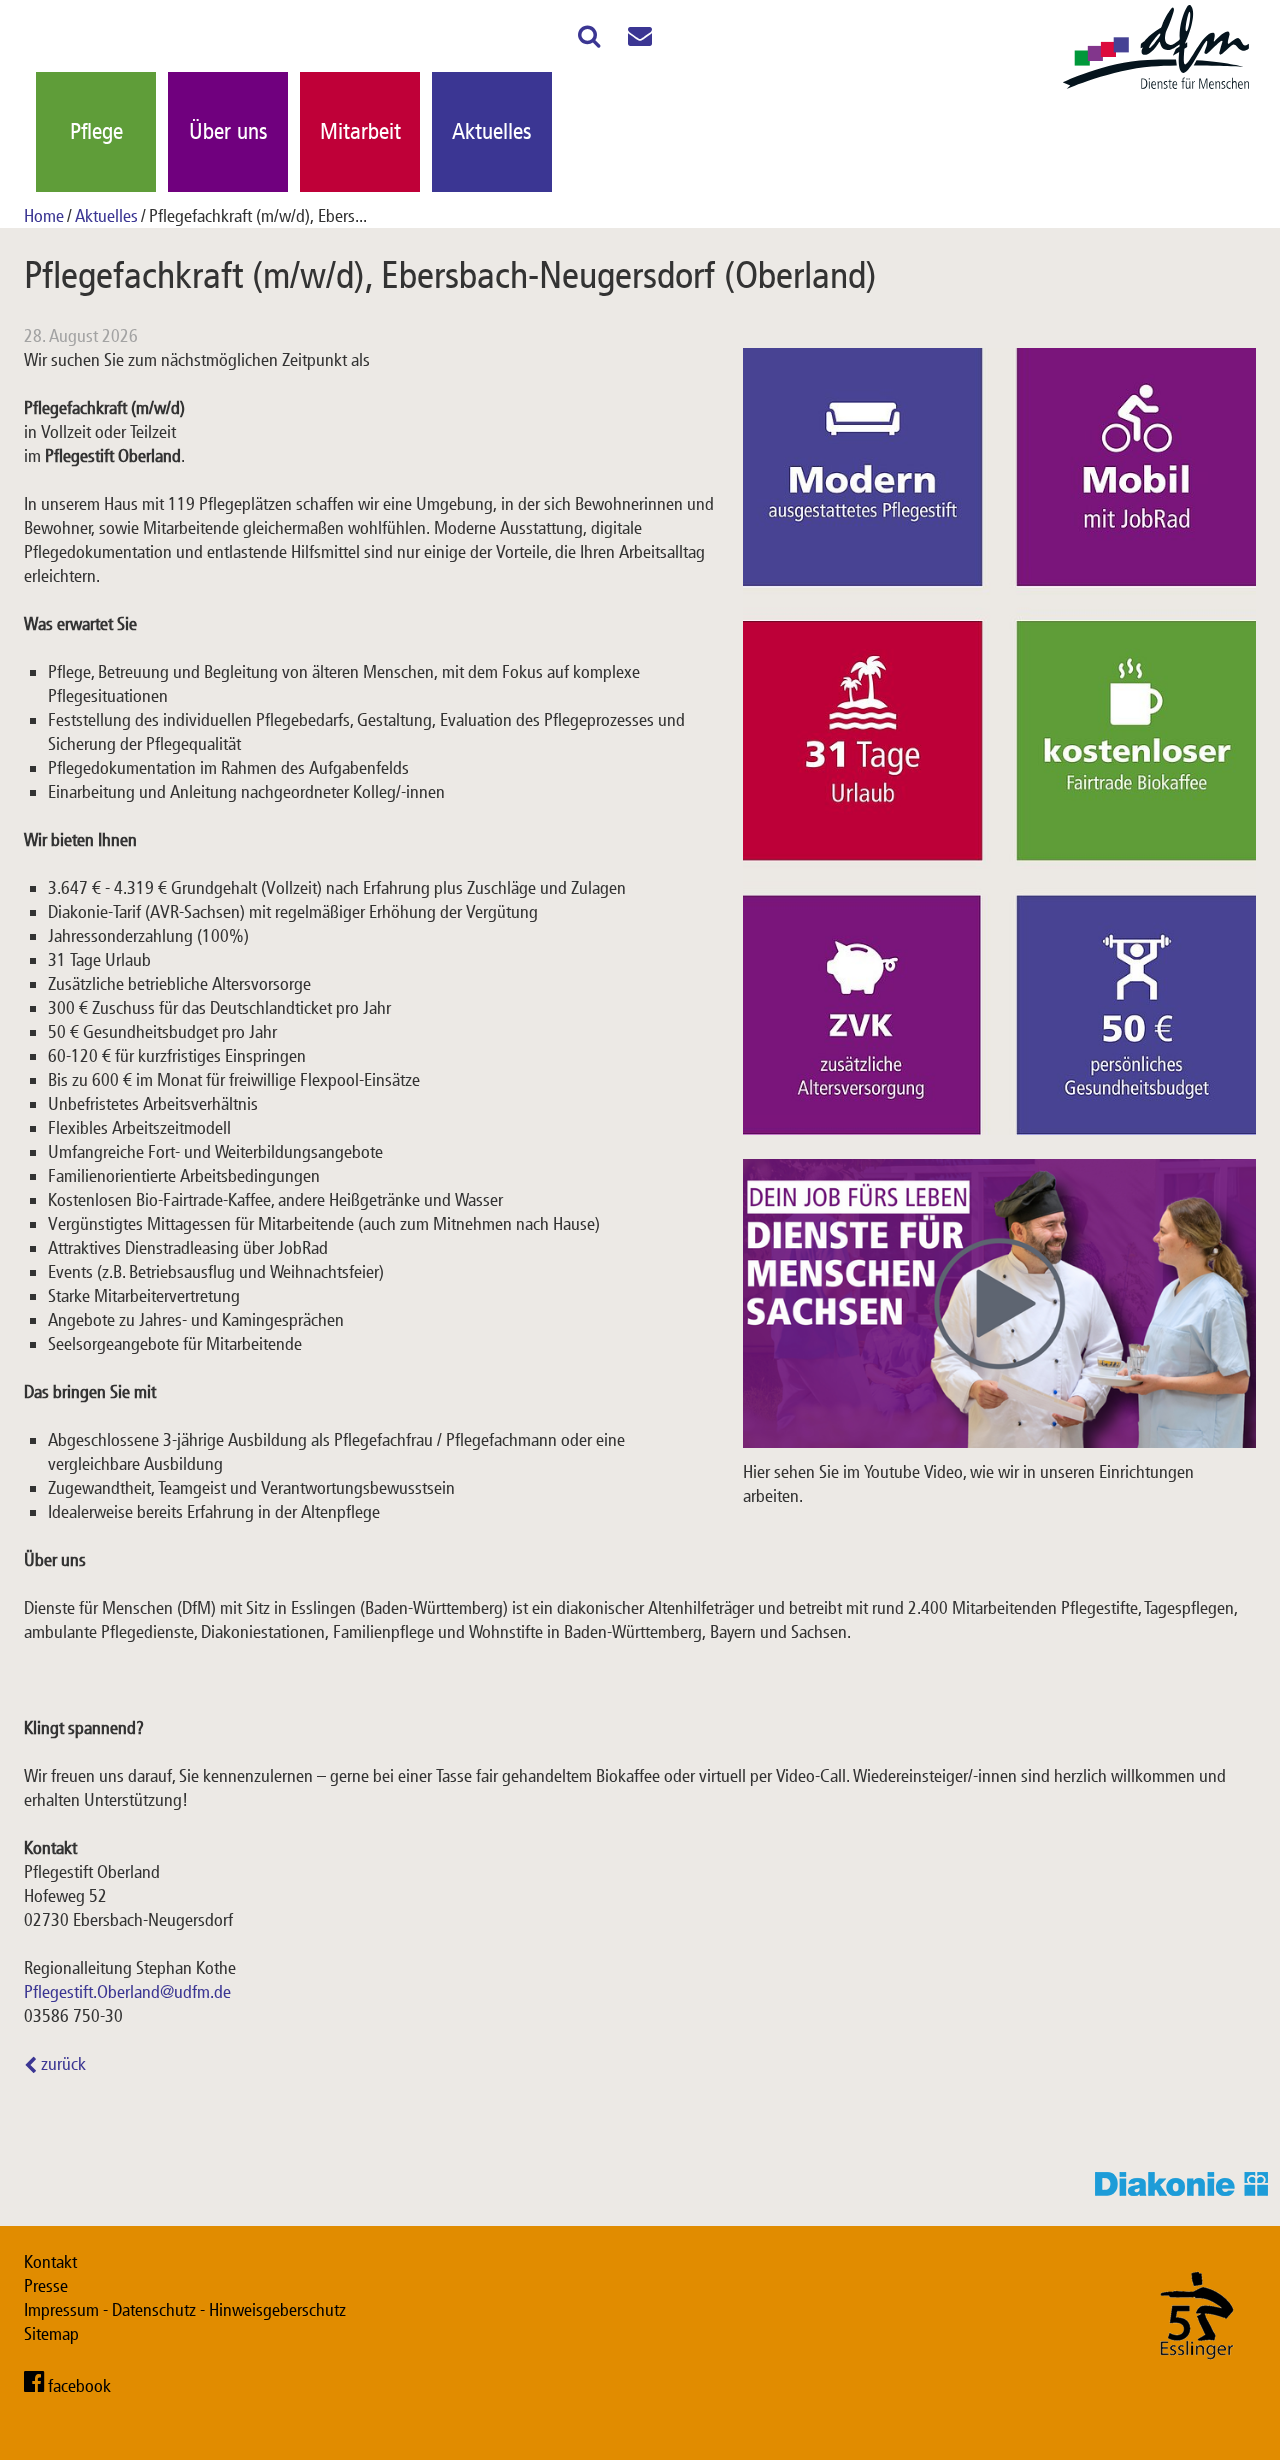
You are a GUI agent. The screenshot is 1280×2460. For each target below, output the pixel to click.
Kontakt (50, 2262)
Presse (46, 2286)
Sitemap (51, 2334)
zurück (61, 2064)
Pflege (96, 131)
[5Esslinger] (1197, 2379)
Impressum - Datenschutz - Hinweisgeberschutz (185, 2310)
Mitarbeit (360, 131)
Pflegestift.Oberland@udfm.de (127, 1992)
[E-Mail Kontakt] (640, 40)
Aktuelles (492, 131)
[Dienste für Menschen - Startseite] (1156, 90)
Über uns (228, 131)
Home (44, 216)
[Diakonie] (1187, 2190)
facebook (79, 2386)
